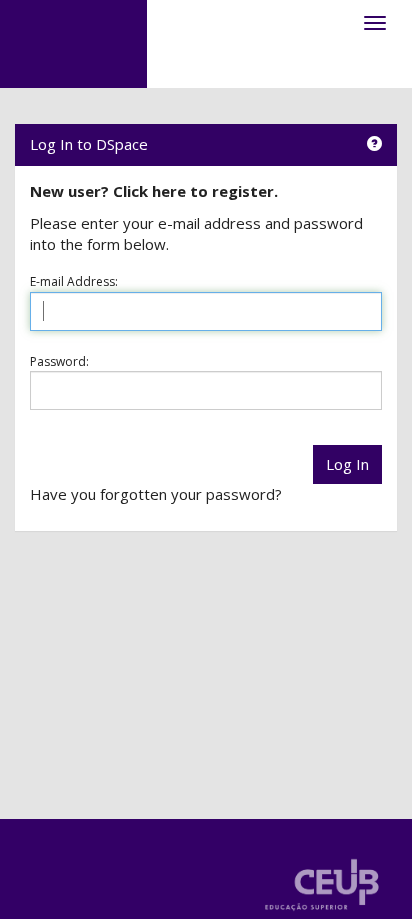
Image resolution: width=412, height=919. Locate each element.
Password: (59, 361)
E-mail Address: (74, 281)
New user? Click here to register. (154, 191)
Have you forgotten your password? (156, 494)
